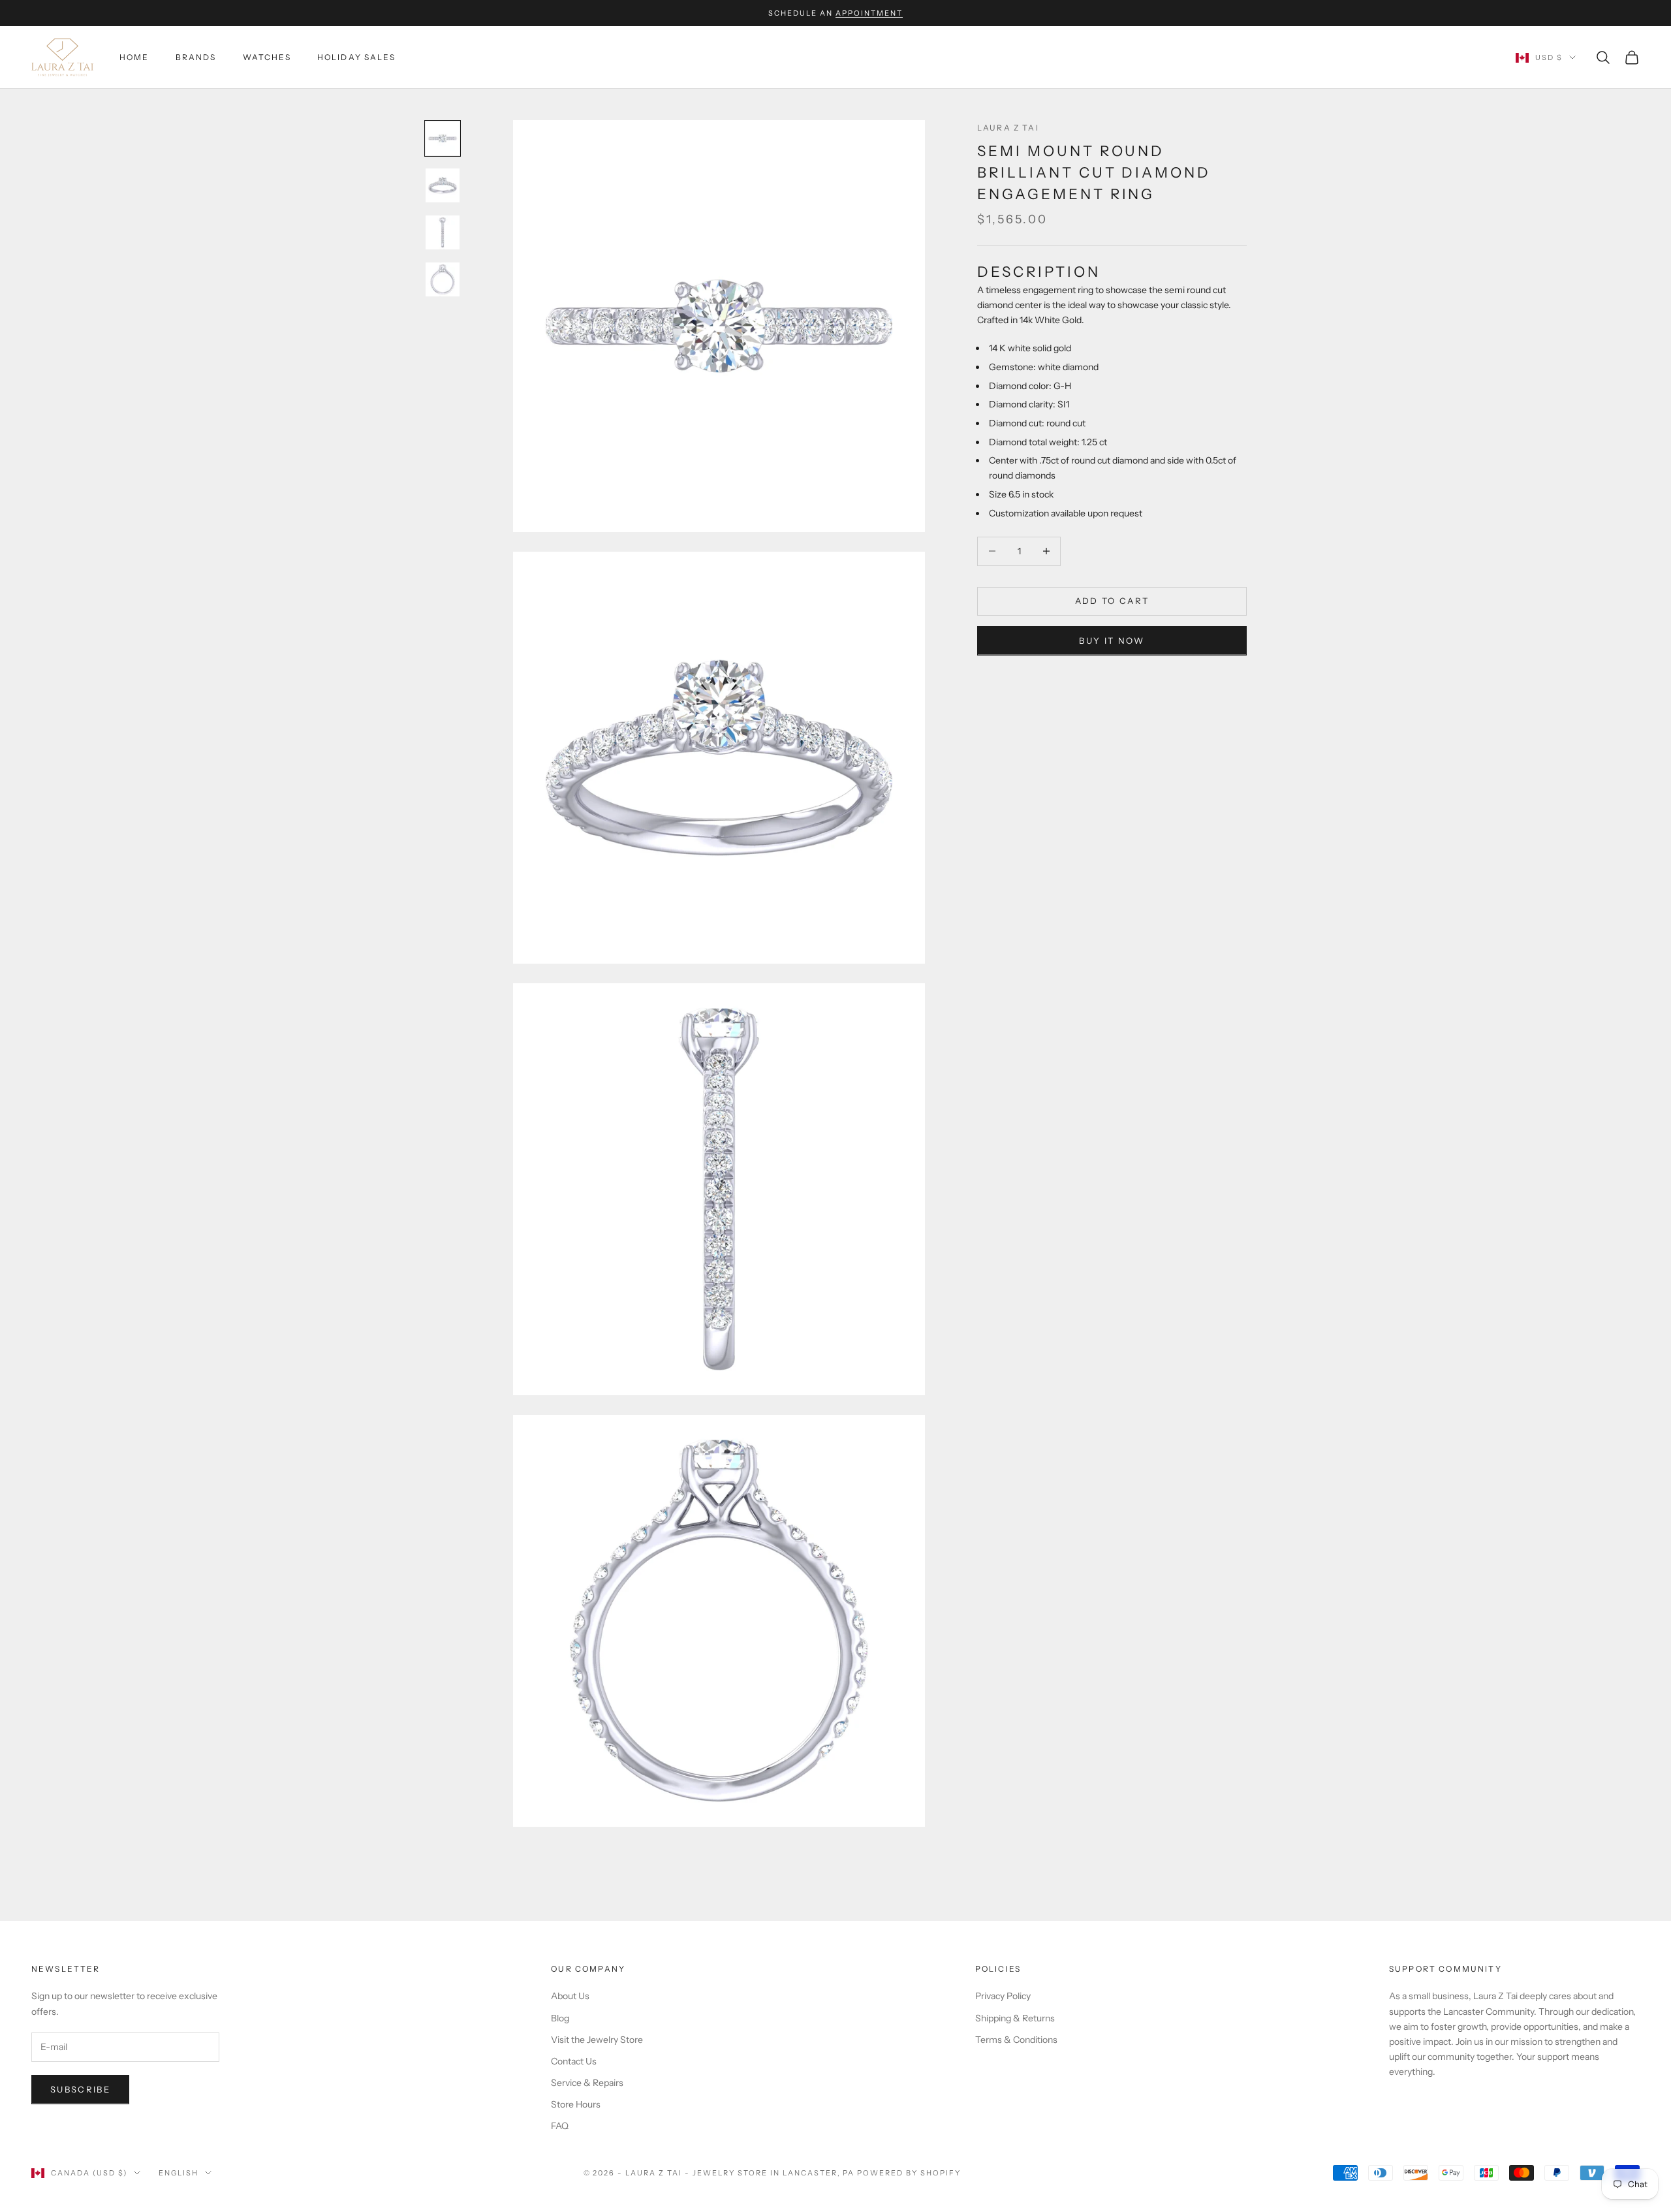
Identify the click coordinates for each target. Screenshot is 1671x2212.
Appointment (869, 13)
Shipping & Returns (1015, 2018)
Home (134, 57)
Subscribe (80, 2089)
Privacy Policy (1003, 1996)
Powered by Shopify (909, 2173)
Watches (267, 57)
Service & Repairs (587, 2083)
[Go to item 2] (443, 185)
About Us (570, 1996)
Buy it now (1112, 640)
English (179, 2173)
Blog (560, 2018)
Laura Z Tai (1008, 128)
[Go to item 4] (443, 279)
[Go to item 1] (443, 138)
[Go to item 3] (443, 232)
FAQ (560, 2126)
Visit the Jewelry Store (597, 2040)
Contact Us (574, 2061)
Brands (196, 57)
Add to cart (1112, 601)
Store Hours (576, 2104)
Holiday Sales (356, 57)
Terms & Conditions (1016, 2040)
